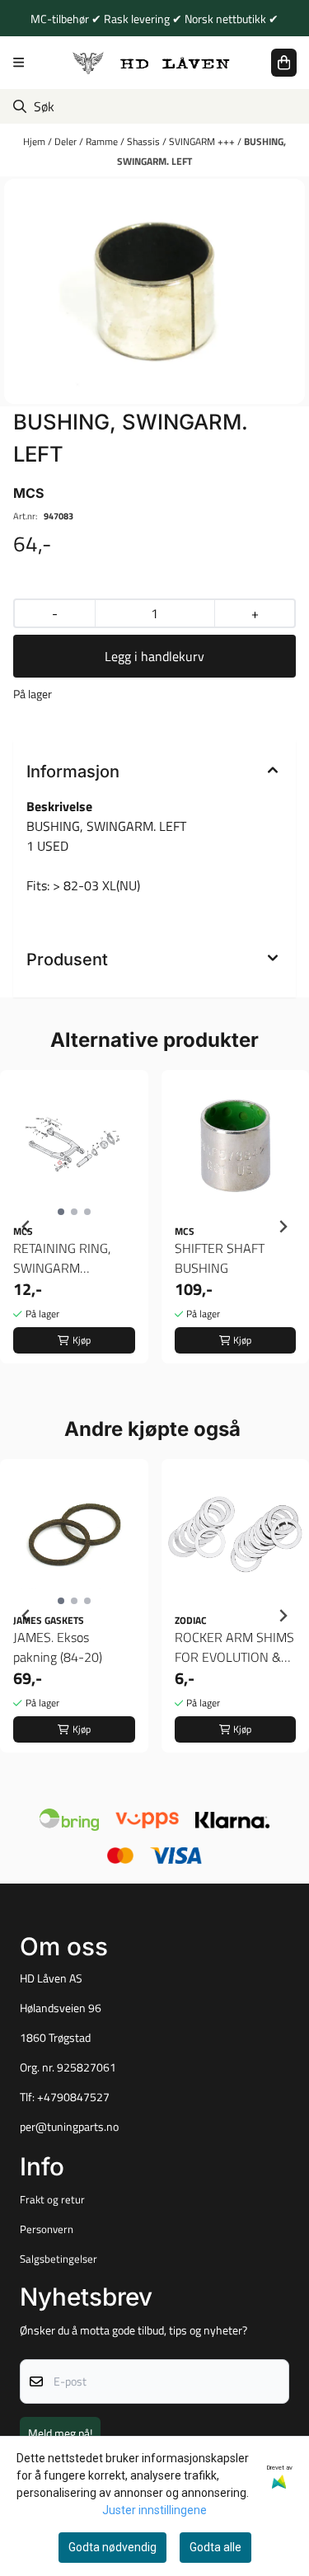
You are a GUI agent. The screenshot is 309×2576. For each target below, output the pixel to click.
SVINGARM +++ (203, 141)
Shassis (145, 141)
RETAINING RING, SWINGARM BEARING (62, 1258)
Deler (67, 141)
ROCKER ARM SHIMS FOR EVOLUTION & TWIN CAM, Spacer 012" (234, 1647)
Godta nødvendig (112, 2547)
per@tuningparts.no (69, 2127)
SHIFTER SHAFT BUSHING (220, 1258)
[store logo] (152, 62)
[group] (74, 1227)
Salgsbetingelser (59, 2259)
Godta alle (215, 2547)
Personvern (47, 2229)
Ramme (103, 141)
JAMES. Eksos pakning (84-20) (58, 1647)
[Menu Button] (19, 62)
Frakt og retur (52, 2199)
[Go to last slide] (26, 1227)
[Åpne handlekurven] (284, 63)
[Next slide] (283, 1227)
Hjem (35, 141)
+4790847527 (73, 2097)
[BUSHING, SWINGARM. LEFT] (154, 292)
